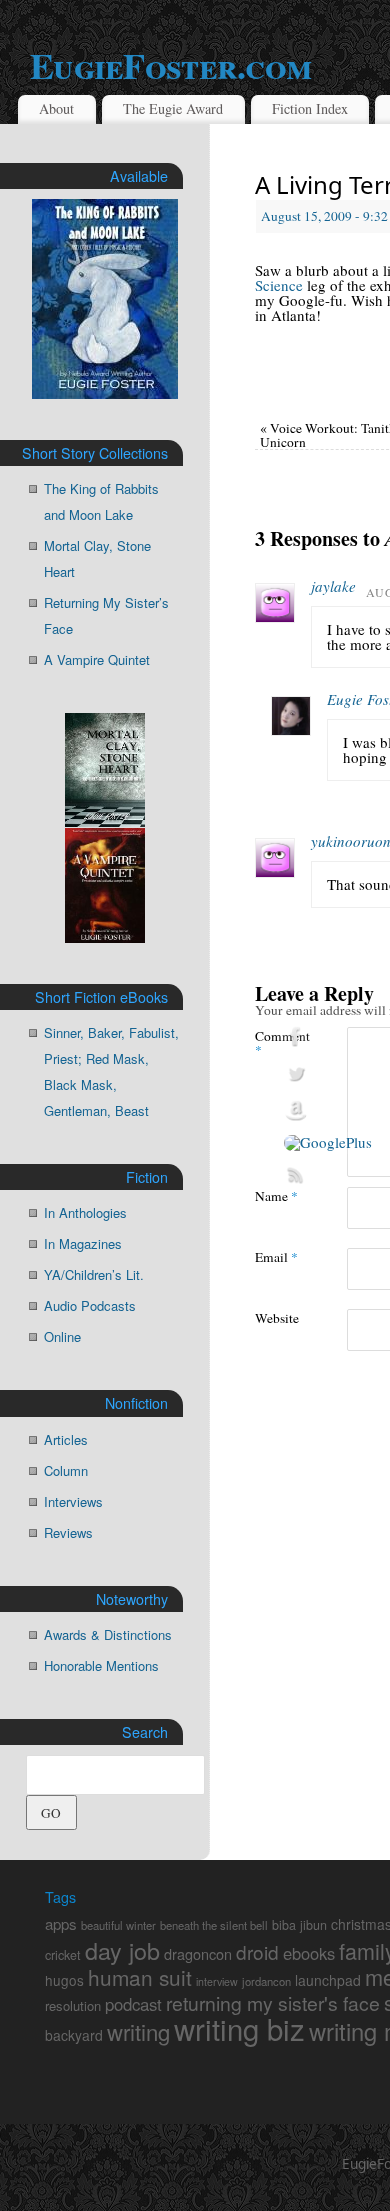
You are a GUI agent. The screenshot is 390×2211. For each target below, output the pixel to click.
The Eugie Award (173, 108)
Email (276, 1256)
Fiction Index (310, 108)
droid (257, 1951)
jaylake (333, 586)
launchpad (328, 1980)
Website (277, 1317)
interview (217, 1981)
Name (276, 1195)
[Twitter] (328, 1074)
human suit (140, 1977)
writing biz (239, 2028)
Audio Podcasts (90, 1305)
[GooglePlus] (328, 1143)
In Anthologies (85, 1212)
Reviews (68, 1532)
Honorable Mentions (101, 1665)
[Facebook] (328, 1037)
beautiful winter (118, 1925)
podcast (133, 2004)
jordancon (266, 1981)
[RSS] (328, 1175)
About (56, 108)
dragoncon (198, 1953)
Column (66, 1470)
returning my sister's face (273, 2003)
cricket (63, 1955)
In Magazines (83, 1243)
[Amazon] (328, 1111)
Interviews (73, 1501)
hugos (64, 1980)
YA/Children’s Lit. (94, 1274)
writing (138, 2031)
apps (61, 1923)
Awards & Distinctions (108, 1634)
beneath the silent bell (214, 1925)
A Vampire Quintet (97, 659)
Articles (66, 1439)
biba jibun (299, 1925)
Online (62, 1336)
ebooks (309, 1953)
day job (122, 1950)
